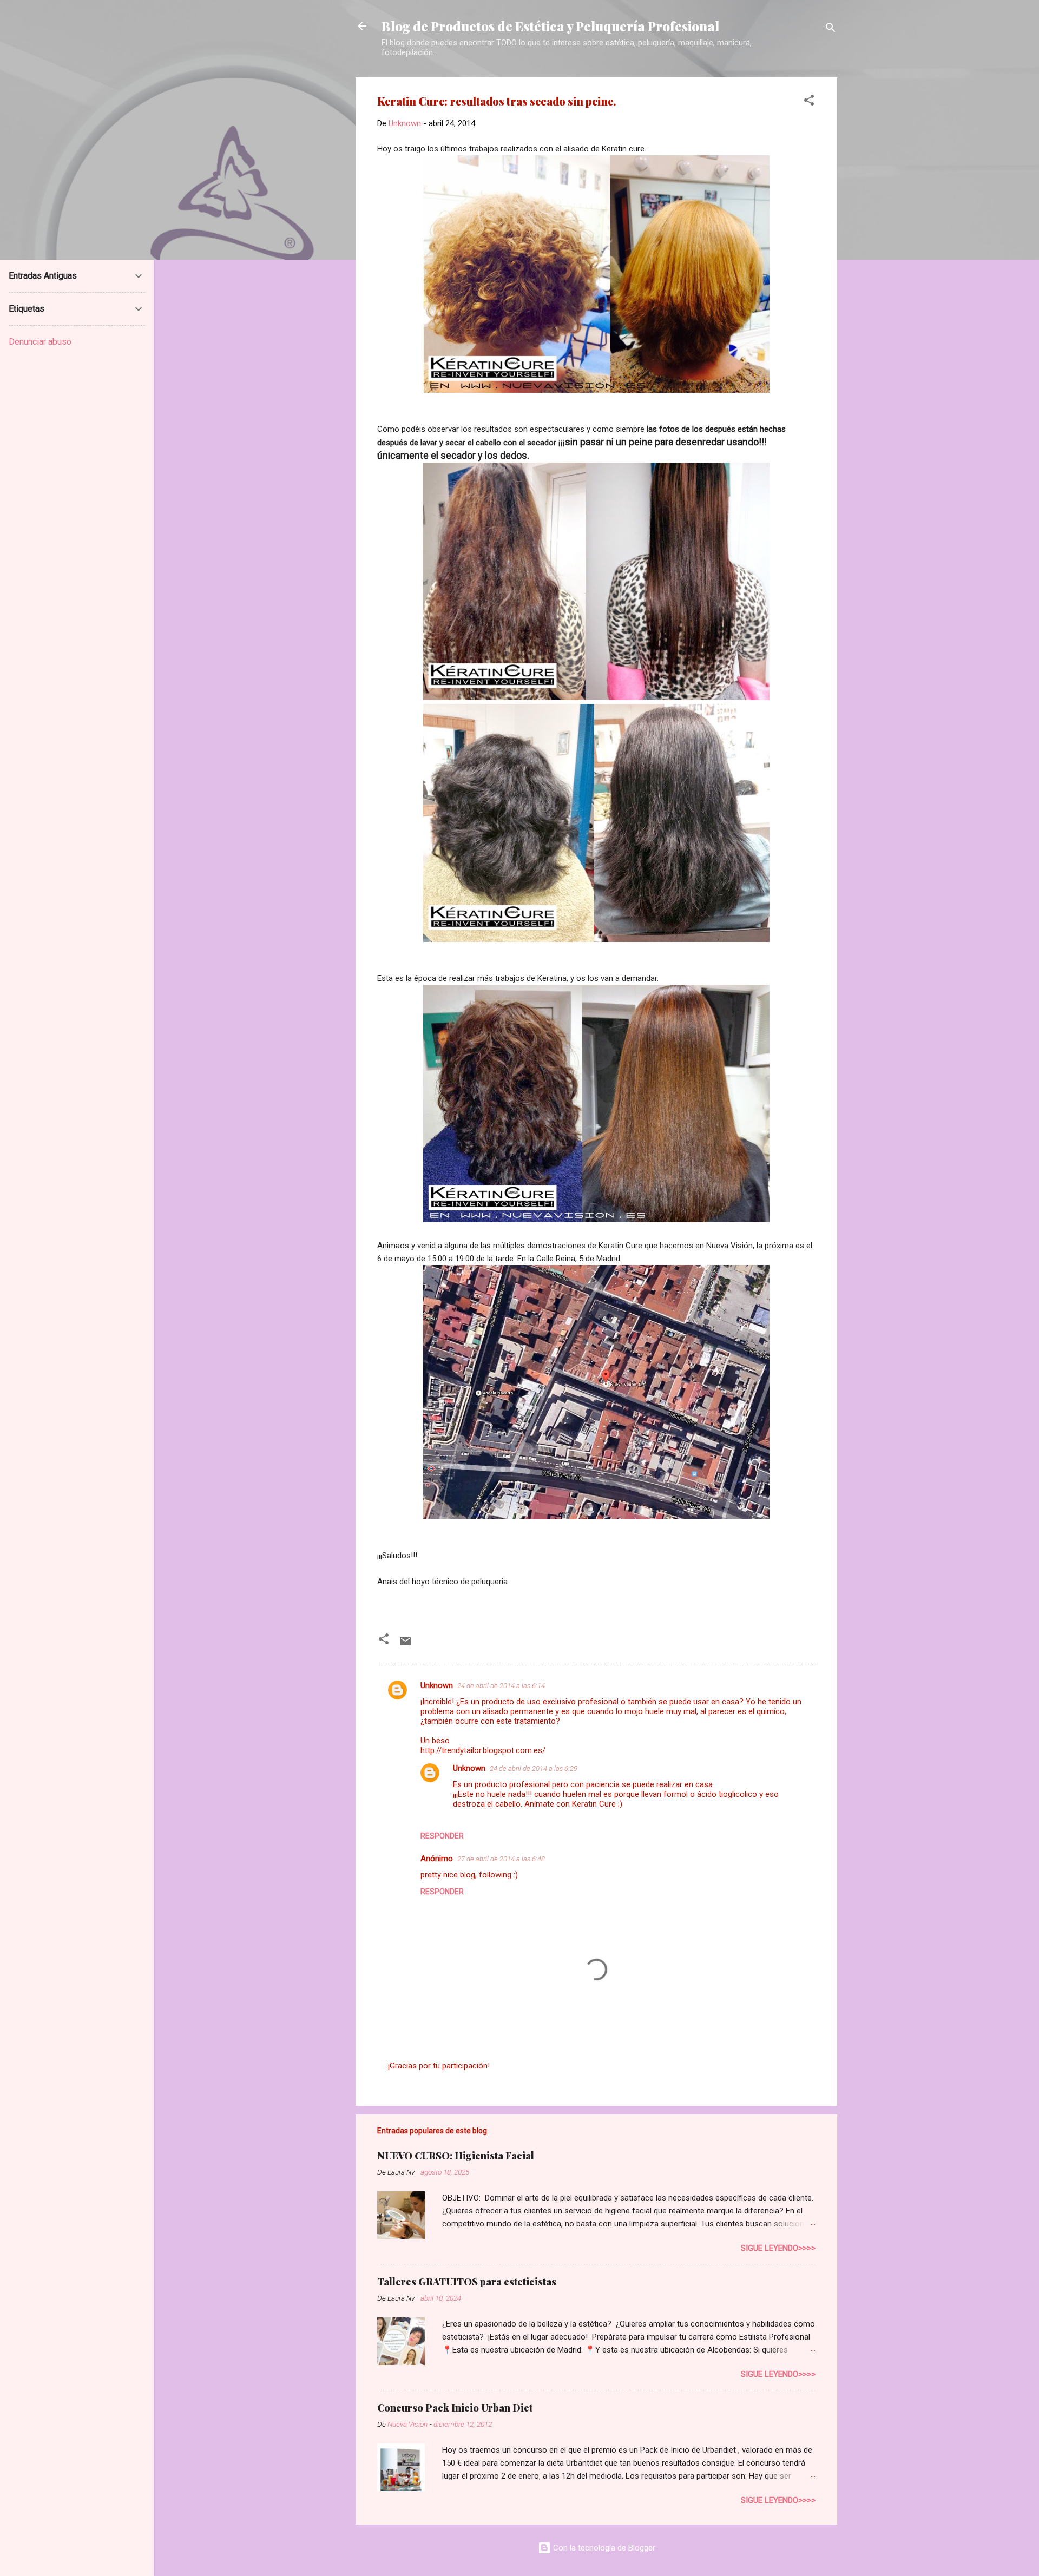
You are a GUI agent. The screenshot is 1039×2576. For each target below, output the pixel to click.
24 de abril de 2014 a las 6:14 (501, 1686)
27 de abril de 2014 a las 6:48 (501, 1859)
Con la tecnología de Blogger (603, 2548)
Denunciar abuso (40, 342)
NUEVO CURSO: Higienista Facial (456, 2156)
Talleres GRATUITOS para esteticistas (467, 2282)
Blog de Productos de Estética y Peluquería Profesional (550, 26)
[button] (809, 102)
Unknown (437, 1685)
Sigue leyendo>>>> (778, 2248)
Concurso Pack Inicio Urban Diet (455, 2408)
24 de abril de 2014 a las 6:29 (534, 1768)
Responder (442, 1836)
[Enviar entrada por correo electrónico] (405, 1645)
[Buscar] (831, 29)
